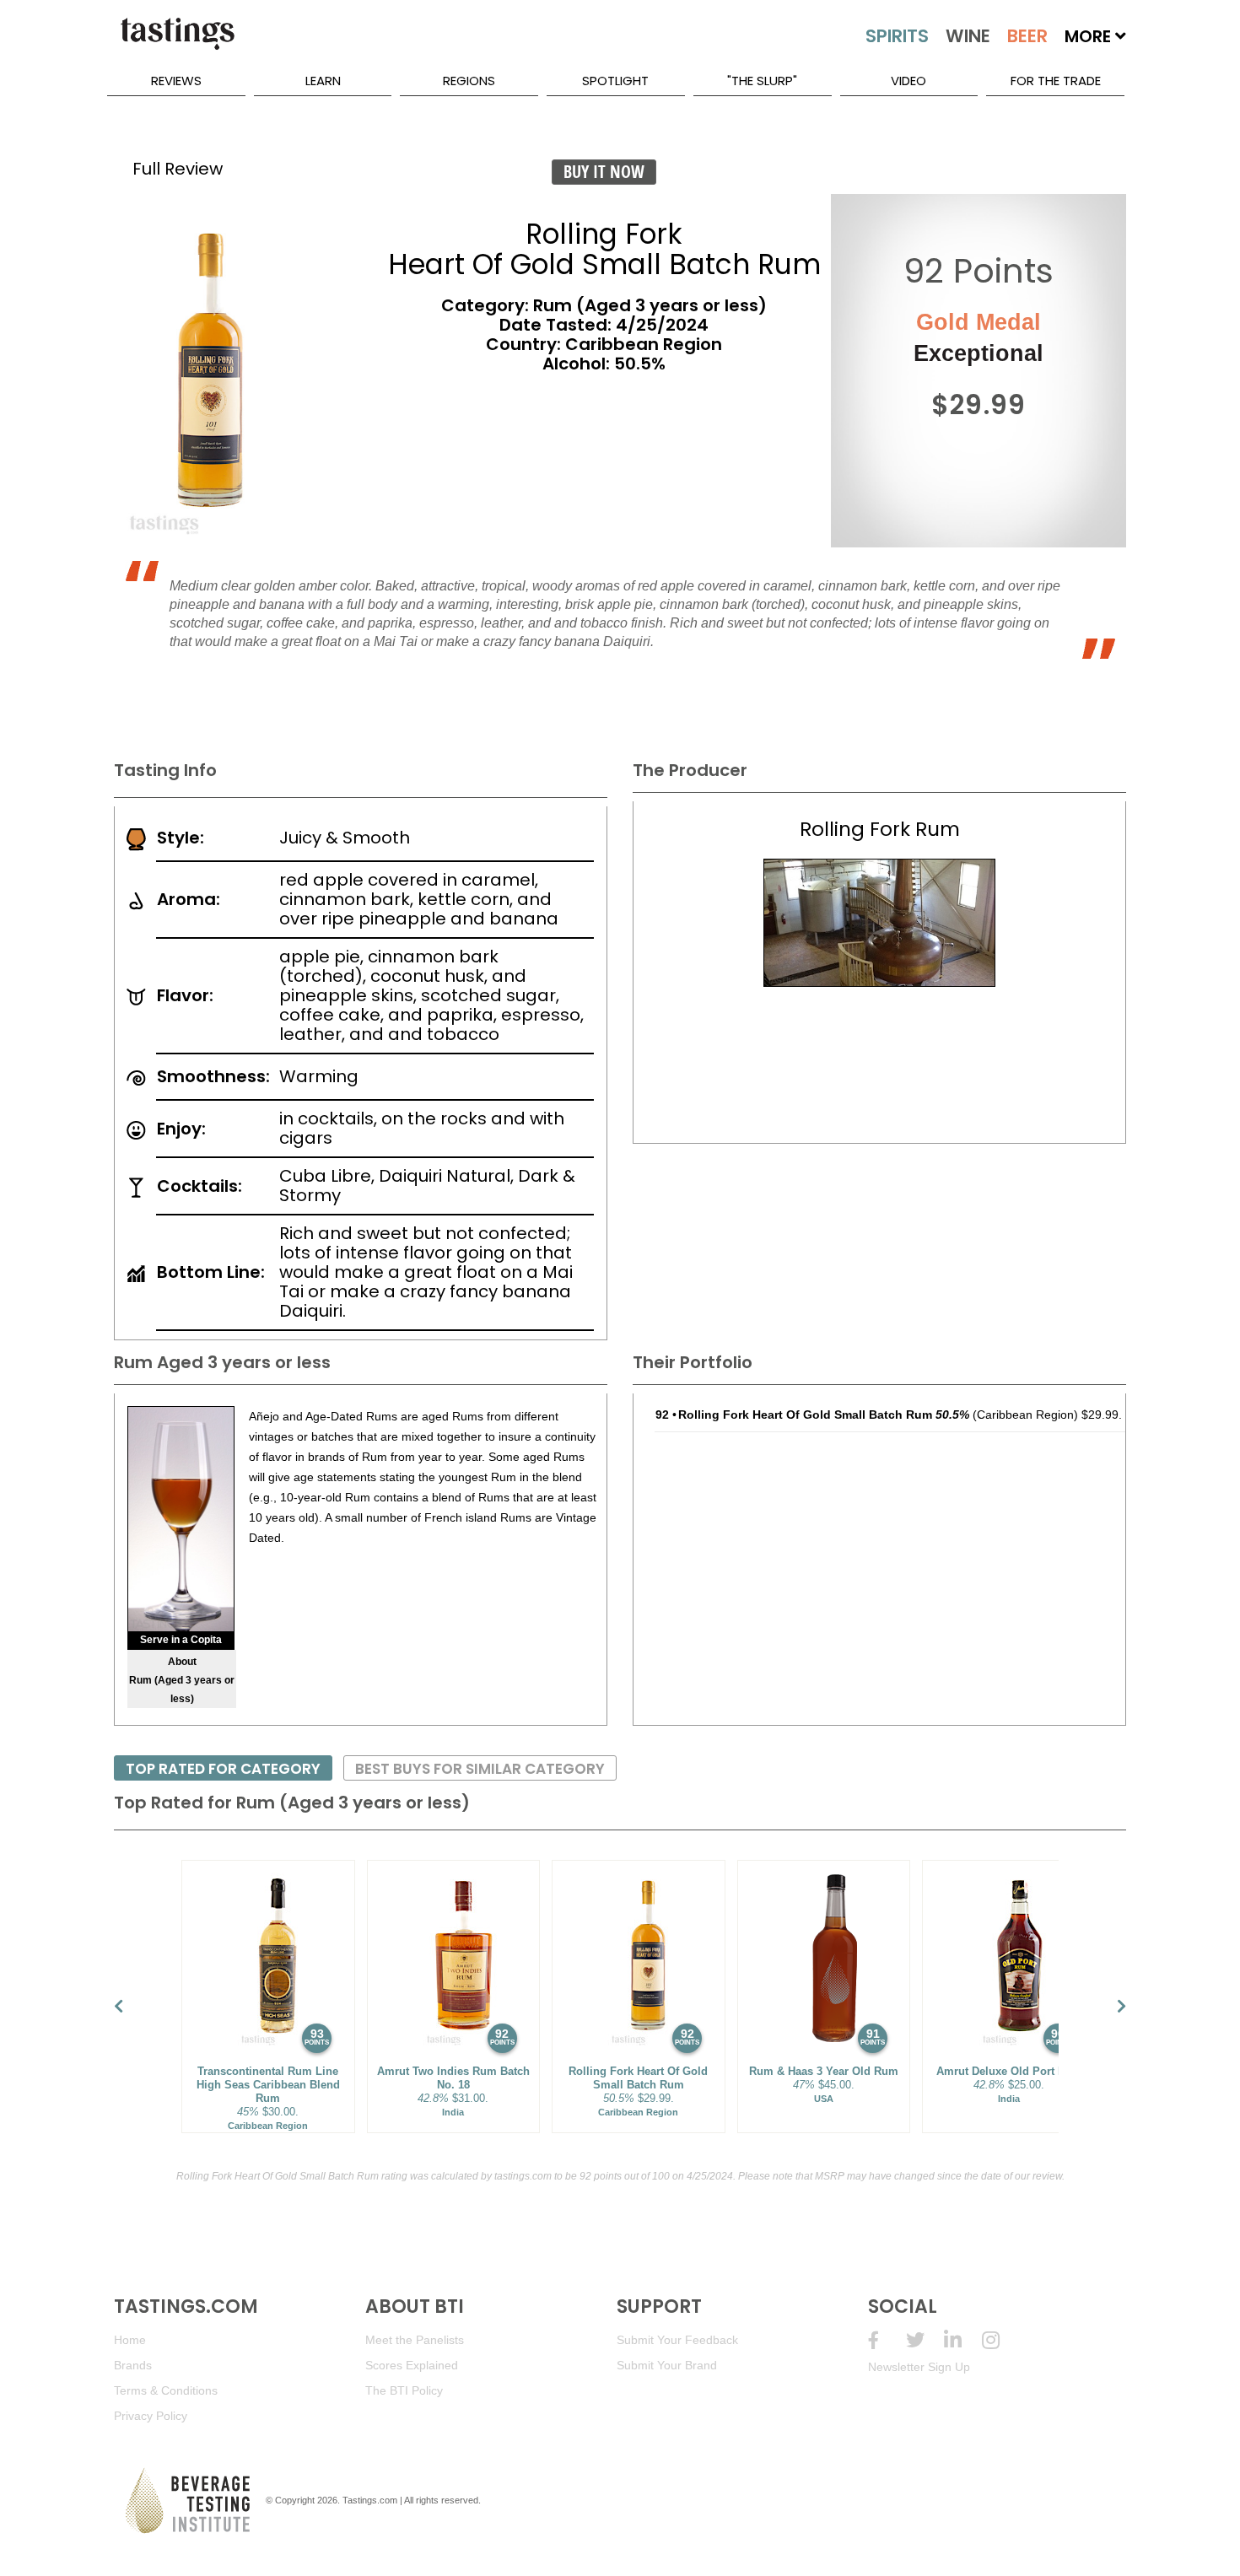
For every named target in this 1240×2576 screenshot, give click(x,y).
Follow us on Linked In (963, 2340)
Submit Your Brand (667, 2365)
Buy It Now (604, 172)
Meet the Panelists (415, 2340)
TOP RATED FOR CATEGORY (223, 1769)
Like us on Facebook (887, 2340)
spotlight (615, 81)
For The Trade (1056, 81)
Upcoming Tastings (1001, 2340)
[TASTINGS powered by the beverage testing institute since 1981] (177, 42)
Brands (133, 2365)
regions (469, 81)
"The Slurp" (762, 81)
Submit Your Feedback (677, 2340)
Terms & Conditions (166, 2390)
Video (908, 81)
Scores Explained (412, 2365)
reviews (176, 81)
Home (130, 2340)
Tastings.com (370, 2500)
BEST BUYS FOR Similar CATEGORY (480, 1769)
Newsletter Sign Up (919, 2367)
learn (323, 81)
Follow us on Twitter (925, 2340)
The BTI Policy (404, 2390)
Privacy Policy (151, 2416)
